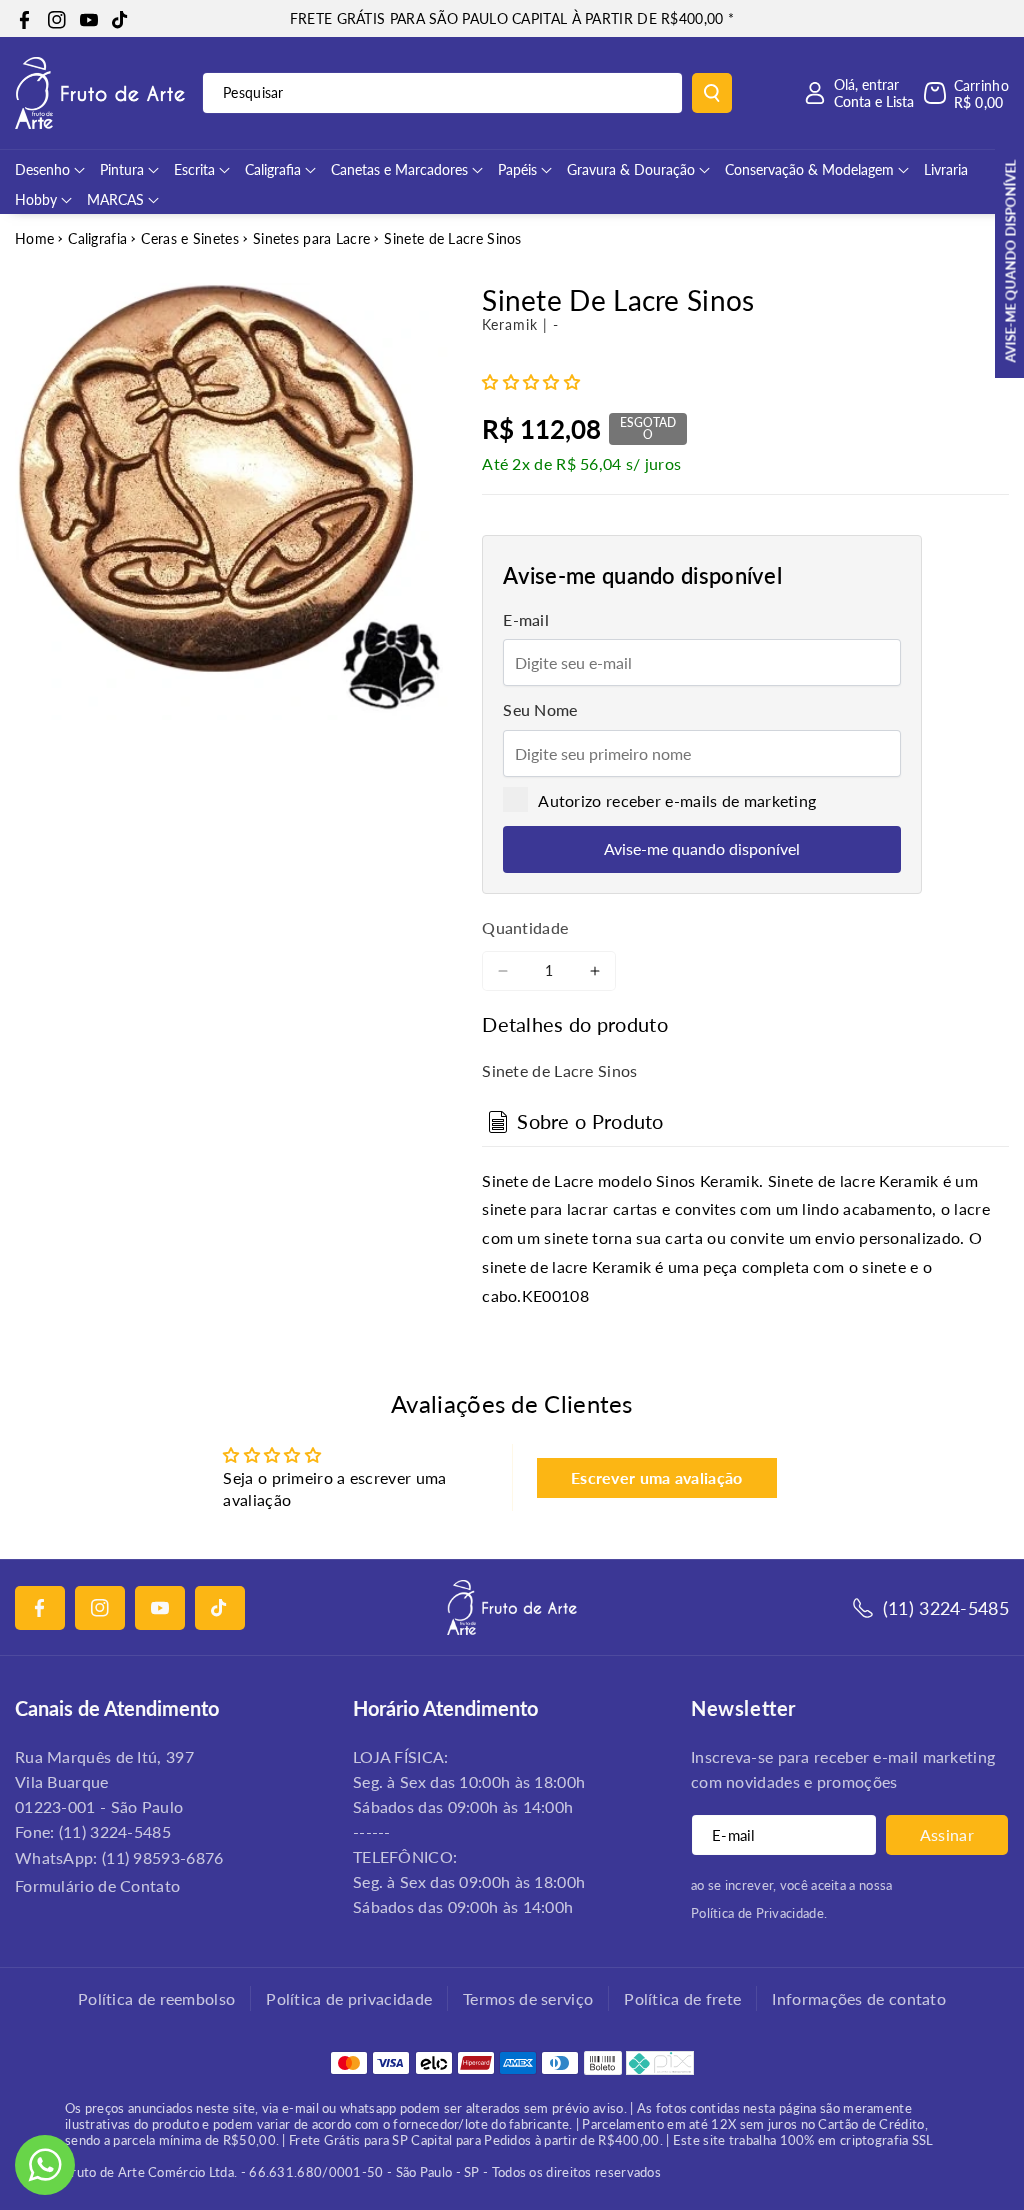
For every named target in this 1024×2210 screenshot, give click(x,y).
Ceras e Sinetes (190, 238)
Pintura (122, 169)
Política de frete (682, 1998)
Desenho (42, 169)
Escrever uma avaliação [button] (657, 1477)
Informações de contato (859, 1998)
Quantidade (525, 927)
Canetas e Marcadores (399, 169)
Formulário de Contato (97, 1885)
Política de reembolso (156, 1998)
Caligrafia (273, 169)
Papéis (517, 169)
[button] (966, 93)
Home (34, 238)
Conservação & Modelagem (809, 169)
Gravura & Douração (631, 169)
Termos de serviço (528, 1998)
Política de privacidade (349, 1998)
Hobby (36, 199)
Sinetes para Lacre (311, 238)
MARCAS (115, 199)
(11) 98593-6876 (163, 1857)
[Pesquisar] (712, 93)
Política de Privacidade (757, 1913)
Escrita (194, 169)
